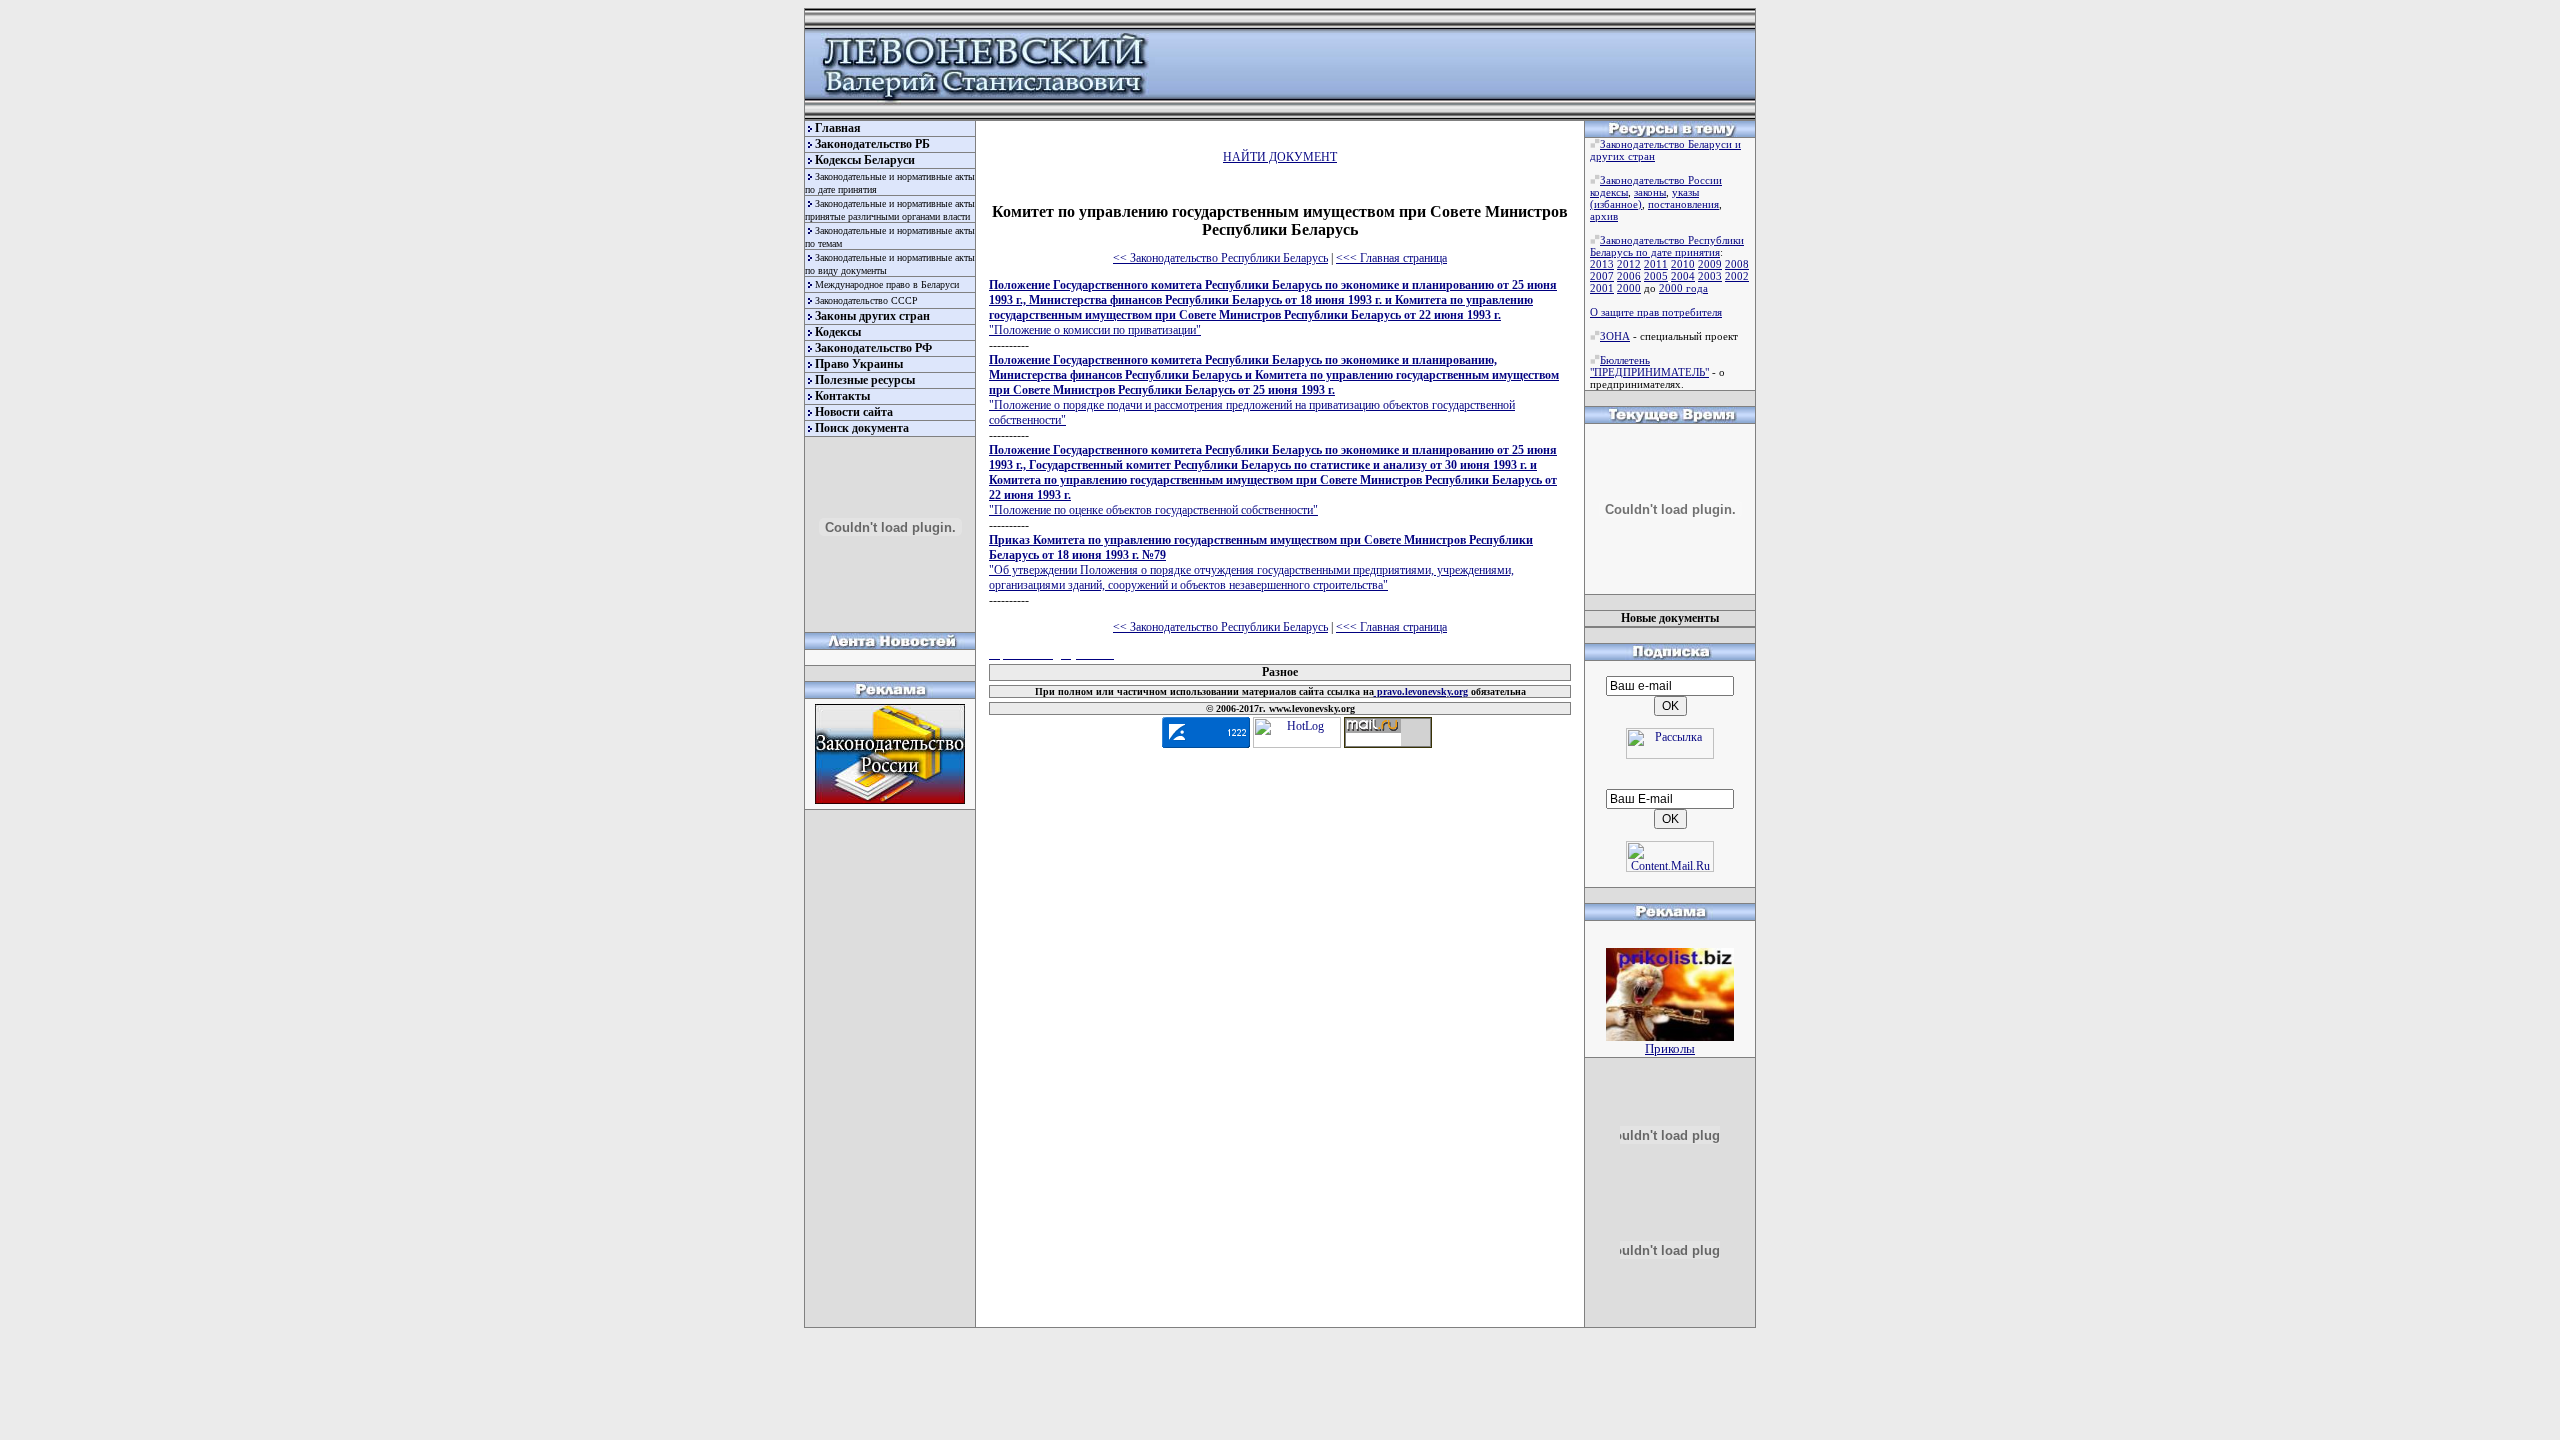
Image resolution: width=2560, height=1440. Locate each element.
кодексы (1609, 192)
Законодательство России (1661, 180)
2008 (1737, 264)
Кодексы (838, 332)
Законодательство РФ (873, 348)
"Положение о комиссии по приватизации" (1273, 307)
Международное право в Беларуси (887, 284)
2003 (1710, 276)
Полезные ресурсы (865, 380)
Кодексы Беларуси (865, 160)
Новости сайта (854, 412)
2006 (1629, 276)
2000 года (1683, 288)
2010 (1683, 264)
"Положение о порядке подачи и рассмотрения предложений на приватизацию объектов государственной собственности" (1274, 390)
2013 (1602, 264)
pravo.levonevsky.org (1421, 691)
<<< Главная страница (1391, 258)
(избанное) (1616, 204)
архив (1604, 216)
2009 (1710, 264)
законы (1650, 192)
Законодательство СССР (866, 300)
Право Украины (859, 364)
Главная (838, 128)
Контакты (842, 396)
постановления (1683, 204)
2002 (1737, 276)
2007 (1602, 276)
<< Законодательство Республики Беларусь (1220, 258)
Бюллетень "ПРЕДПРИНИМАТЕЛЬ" (1649, 366)
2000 (1629, 288)
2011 (1656, 264)
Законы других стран (872, 316)
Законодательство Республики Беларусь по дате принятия (1667, 246)
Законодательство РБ (872, 144)
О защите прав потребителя (1656, 312)
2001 (1602, 288)
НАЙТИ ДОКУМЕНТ (1280, 157)
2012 (1629, 264)
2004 (1683, 276)
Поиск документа (862, 428)
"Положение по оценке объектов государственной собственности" (1273, 480)
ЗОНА (1615, 336)
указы (1685, 192)
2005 (1656, 276)
